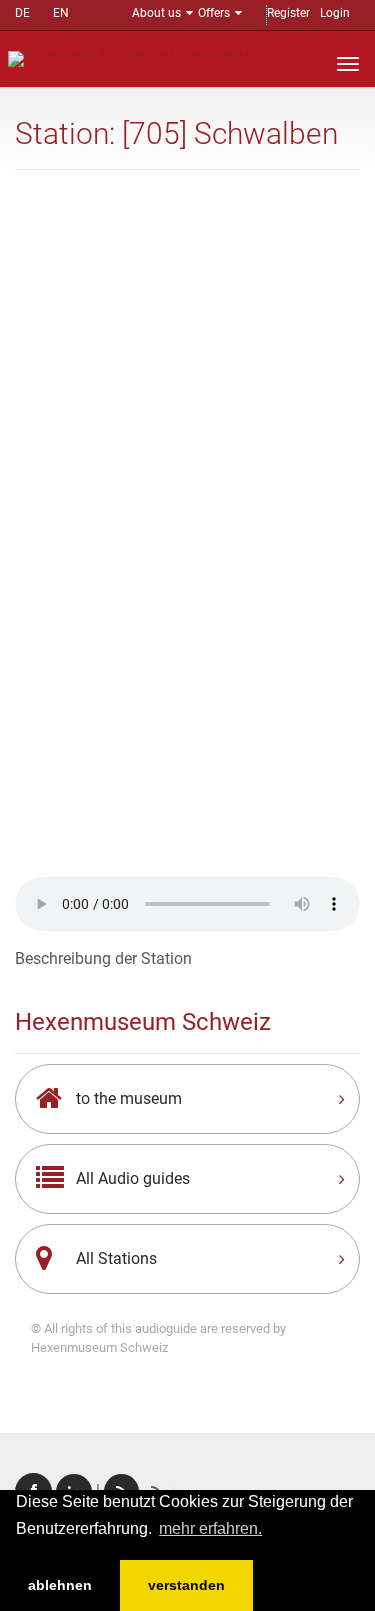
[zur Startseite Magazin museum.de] (128, 57)
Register (288, 13)
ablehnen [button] (60, 1585)
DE (22, 13)
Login (335, 13)
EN (61, 13)
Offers (214, 13)
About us (156, 13)
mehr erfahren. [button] (210, 1528)
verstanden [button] (186, 1585)
